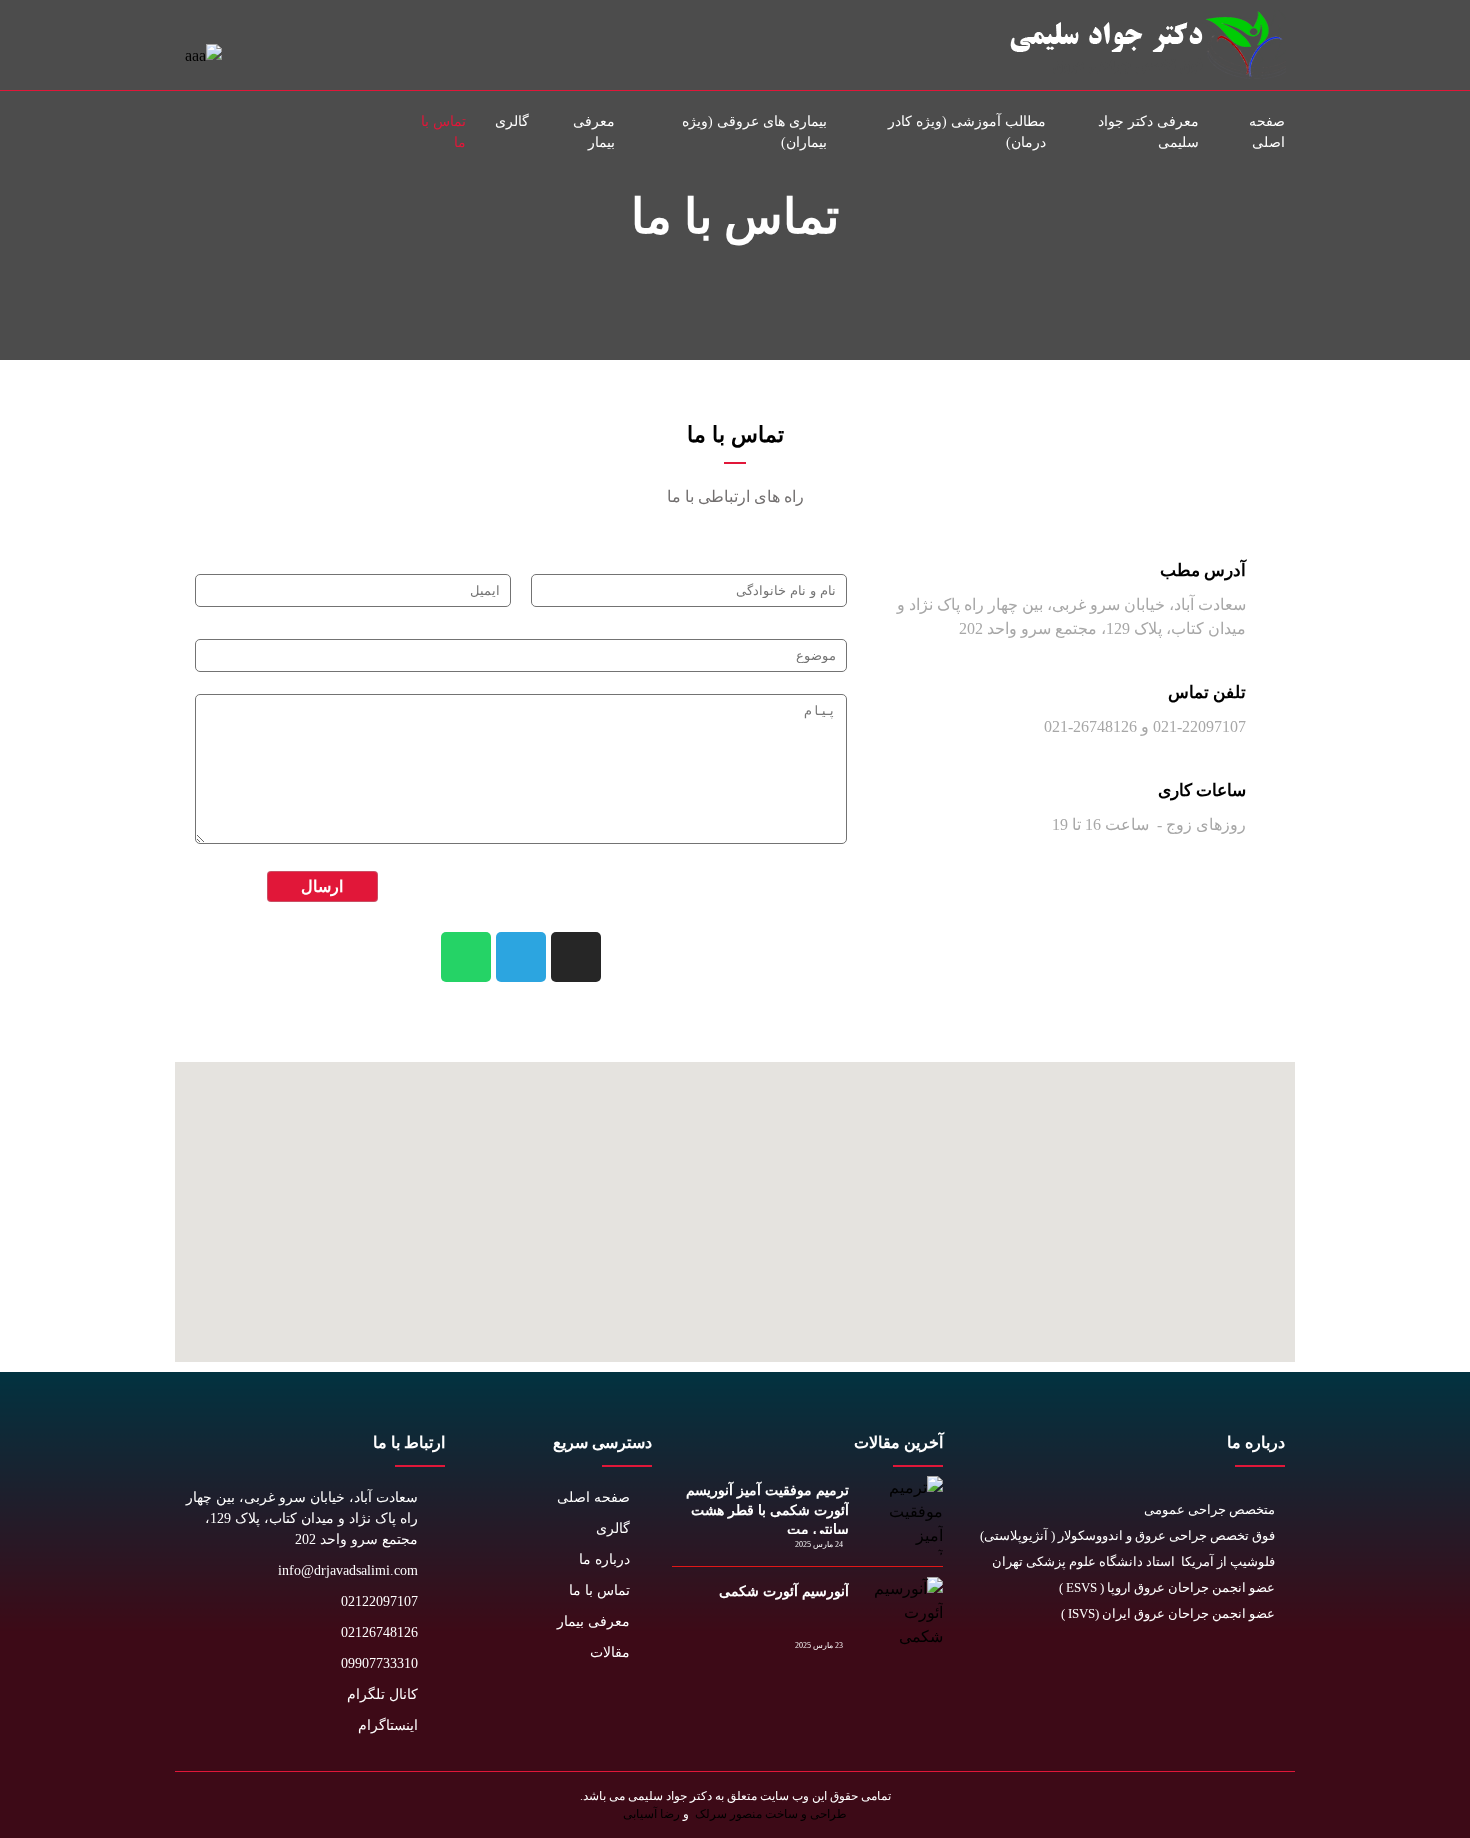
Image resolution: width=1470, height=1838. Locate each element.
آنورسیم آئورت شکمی (784, 1591)
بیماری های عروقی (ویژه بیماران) (754, 132)
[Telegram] (521, 957)
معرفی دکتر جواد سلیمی (1148, 132)
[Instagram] (576, 957)
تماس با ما (443, 132)
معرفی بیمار (594, 132)
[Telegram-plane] (1129, 1677)
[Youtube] (1219, 1677)
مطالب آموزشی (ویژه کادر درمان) (967, 132)
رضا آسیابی (651, 1814)
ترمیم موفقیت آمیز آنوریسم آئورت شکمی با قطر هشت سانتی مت (767, 1510)
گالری (512, 121)
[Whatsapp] (466, 957)
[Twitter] (1264, 1677)
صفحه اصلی (1267, 132)
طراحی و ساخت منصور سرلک (769, 1814)
